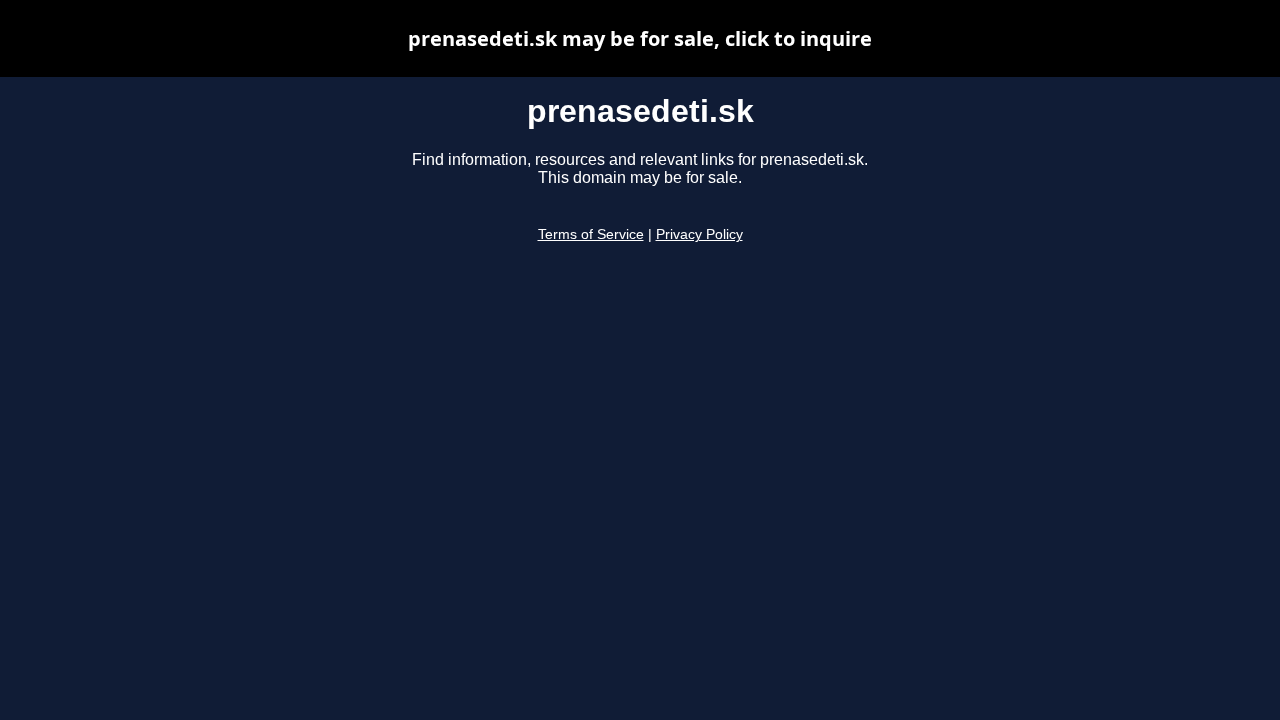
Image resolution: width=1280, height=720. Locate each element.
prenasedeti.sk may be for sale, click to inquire (640, 38)
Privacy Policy (699, 234)
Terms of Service (591, 234)
